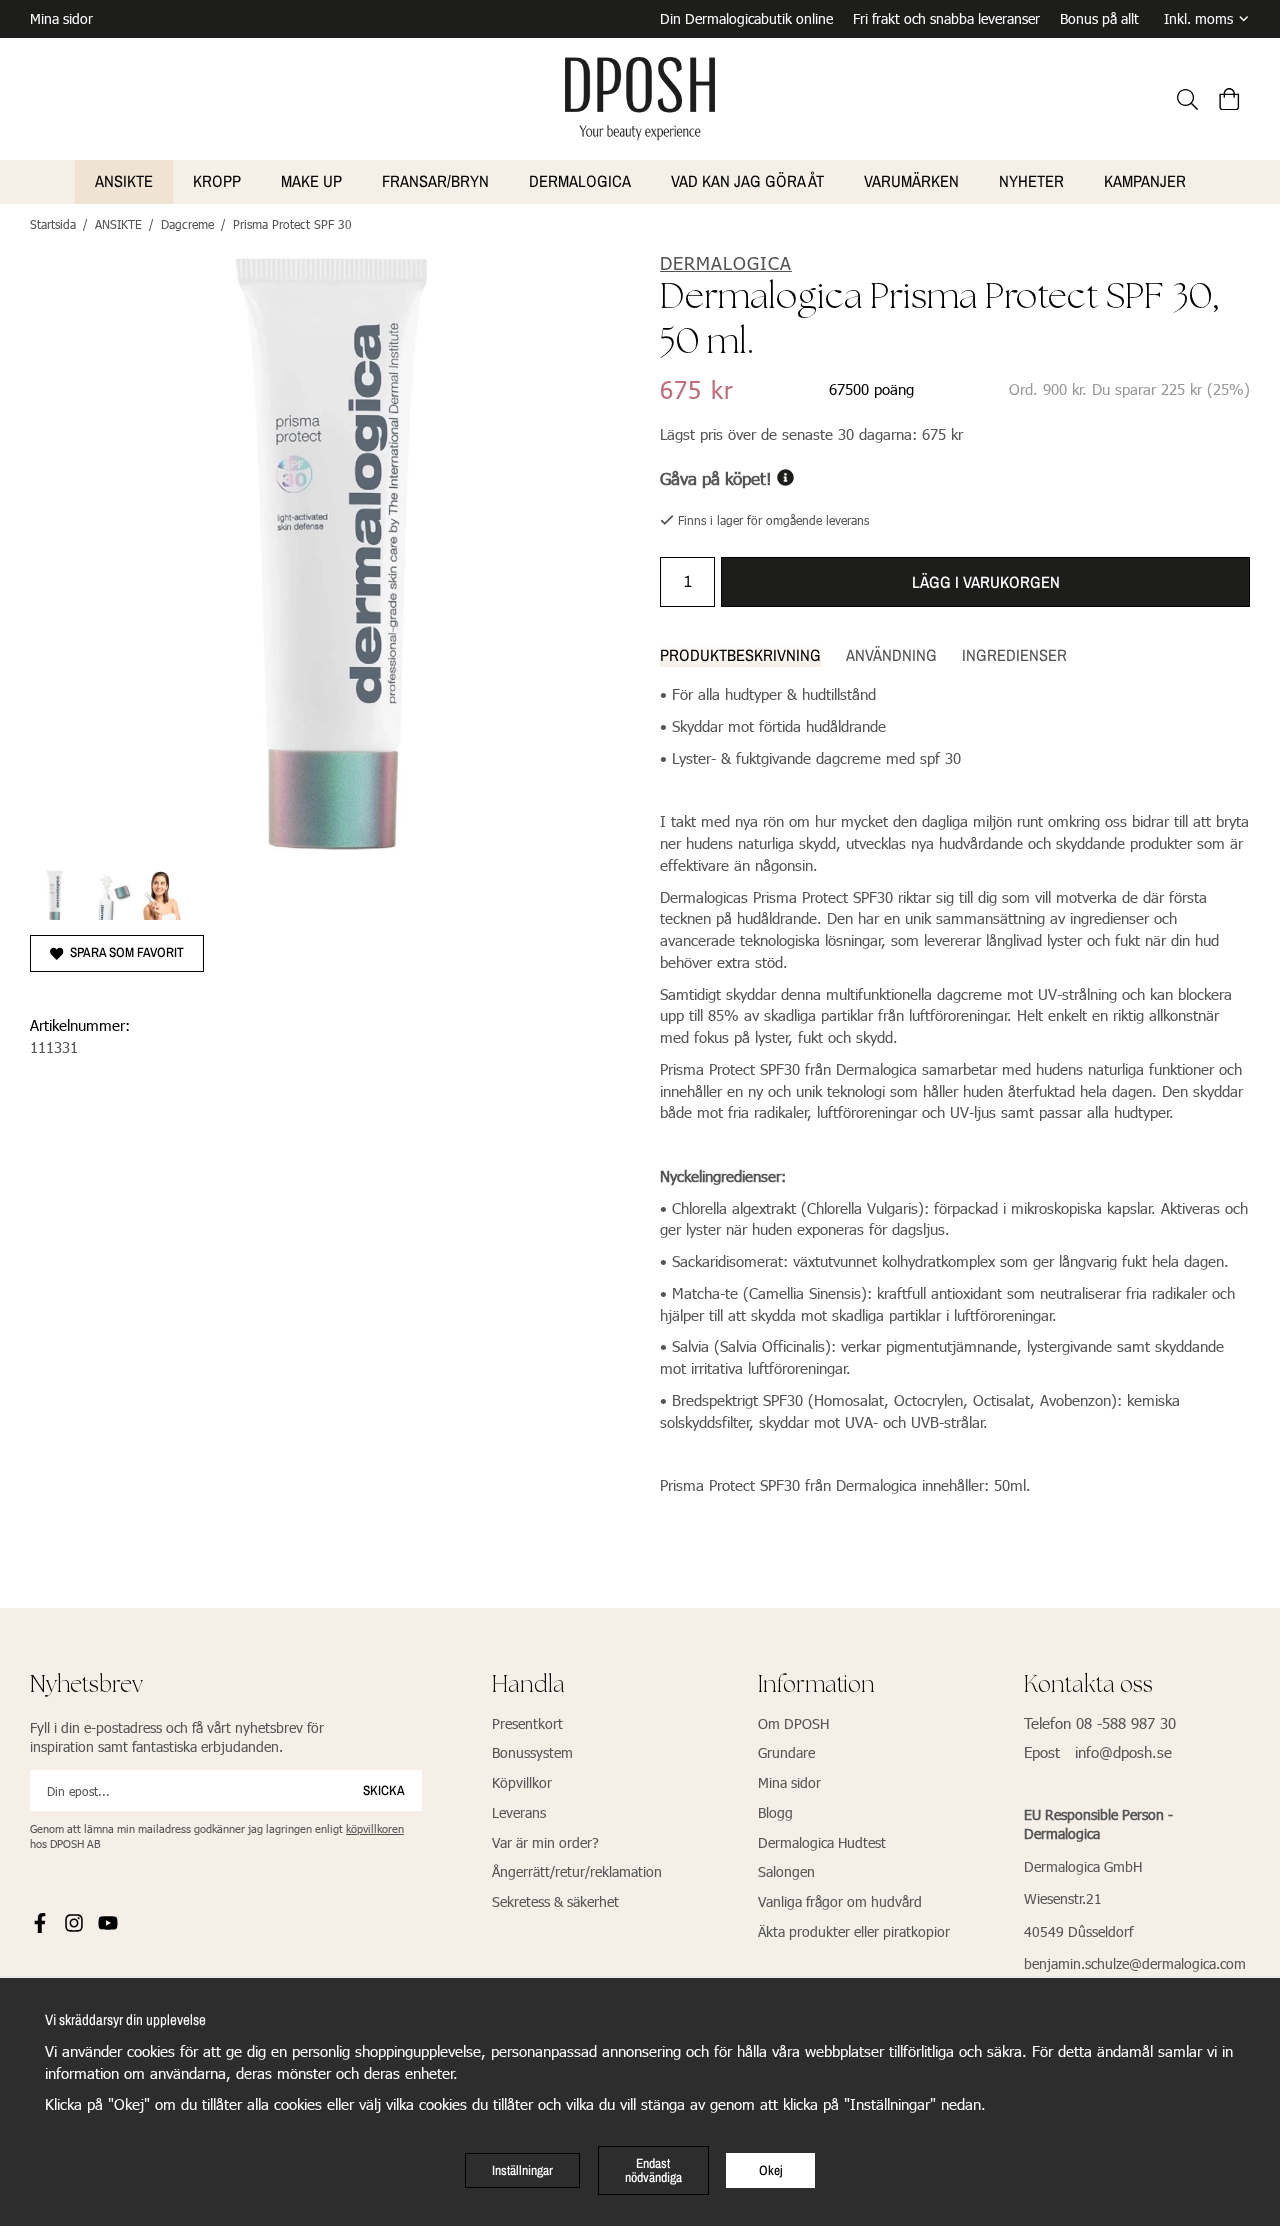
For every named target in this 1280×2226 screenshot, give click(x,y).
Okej (771, 2170)
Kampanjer (1145, 181)
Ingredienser (1014, 655)
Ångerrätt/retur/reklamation (577, 1871)
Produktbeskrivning (740, 655)
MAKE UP (311, 181)
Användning (891, 655)
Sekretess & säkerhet (555, 1901)
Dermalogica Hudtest (822, 1842)
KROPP (217, 181)
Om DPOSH (793, 1723)
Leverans (519, 1812)
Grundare (786, 1752)
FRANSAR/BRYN (435, 181)
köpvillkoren (375, 1828)
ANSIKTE (124, 181)
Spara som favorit (124, 952)
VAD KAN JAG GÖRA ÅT (747, 181)
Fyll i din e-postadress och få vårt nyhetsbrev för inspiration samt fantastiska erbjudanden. (177, 1737)
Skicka (384, 1790)
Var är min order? (545, 1842)
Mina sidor (61, 18)
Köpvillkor (522, 1782)
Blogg (775, 1812)
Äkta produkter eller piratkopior (854, 1931)
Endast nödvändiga (653, 2170)
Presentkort (527, 1723)
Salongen (786, 1871)
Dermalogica (580, 181)
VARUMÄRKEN (911, 181)
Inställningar (522, 2170)
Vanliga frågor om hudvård (840, 1901)
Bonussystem (532, 1752)
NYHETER (1031, 181)
